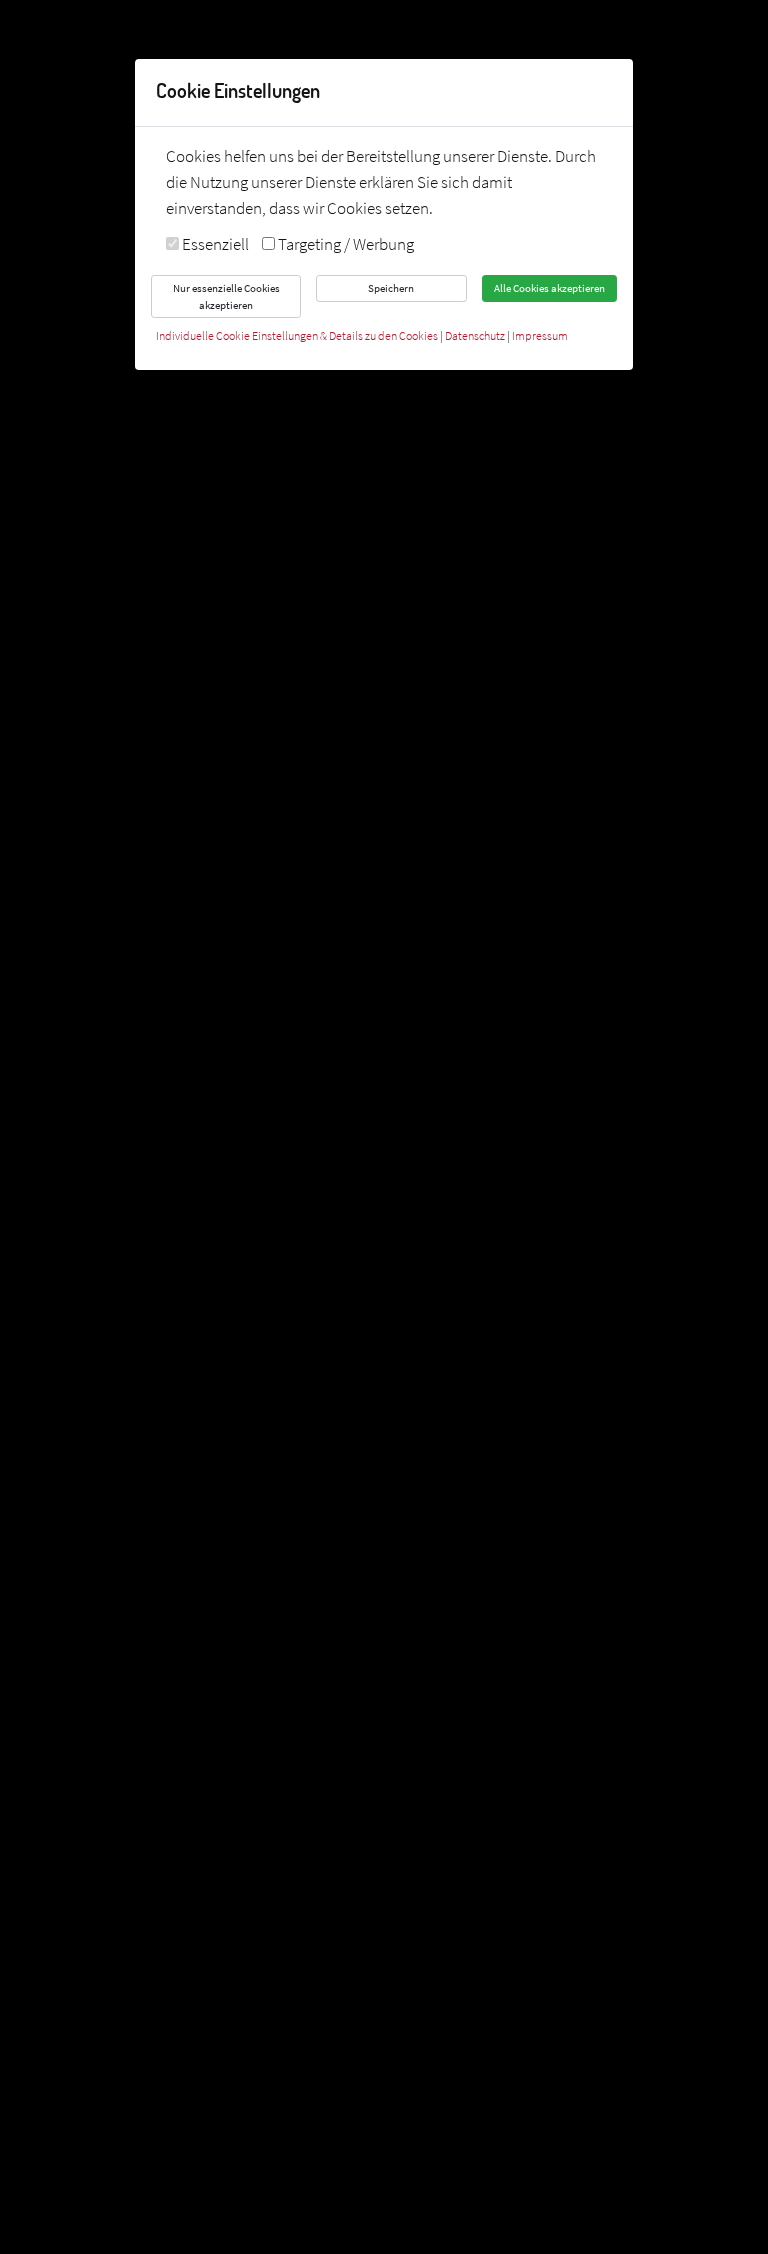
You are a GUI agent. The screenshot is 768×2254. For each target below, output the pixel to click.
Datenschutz (476, 335)
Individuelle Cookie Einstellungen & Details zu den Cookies (297, 335)
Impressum (540, 335)
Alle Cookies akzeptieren (549, 288)
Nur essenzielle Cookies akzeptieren (226, 296)
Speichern (391, 288)
